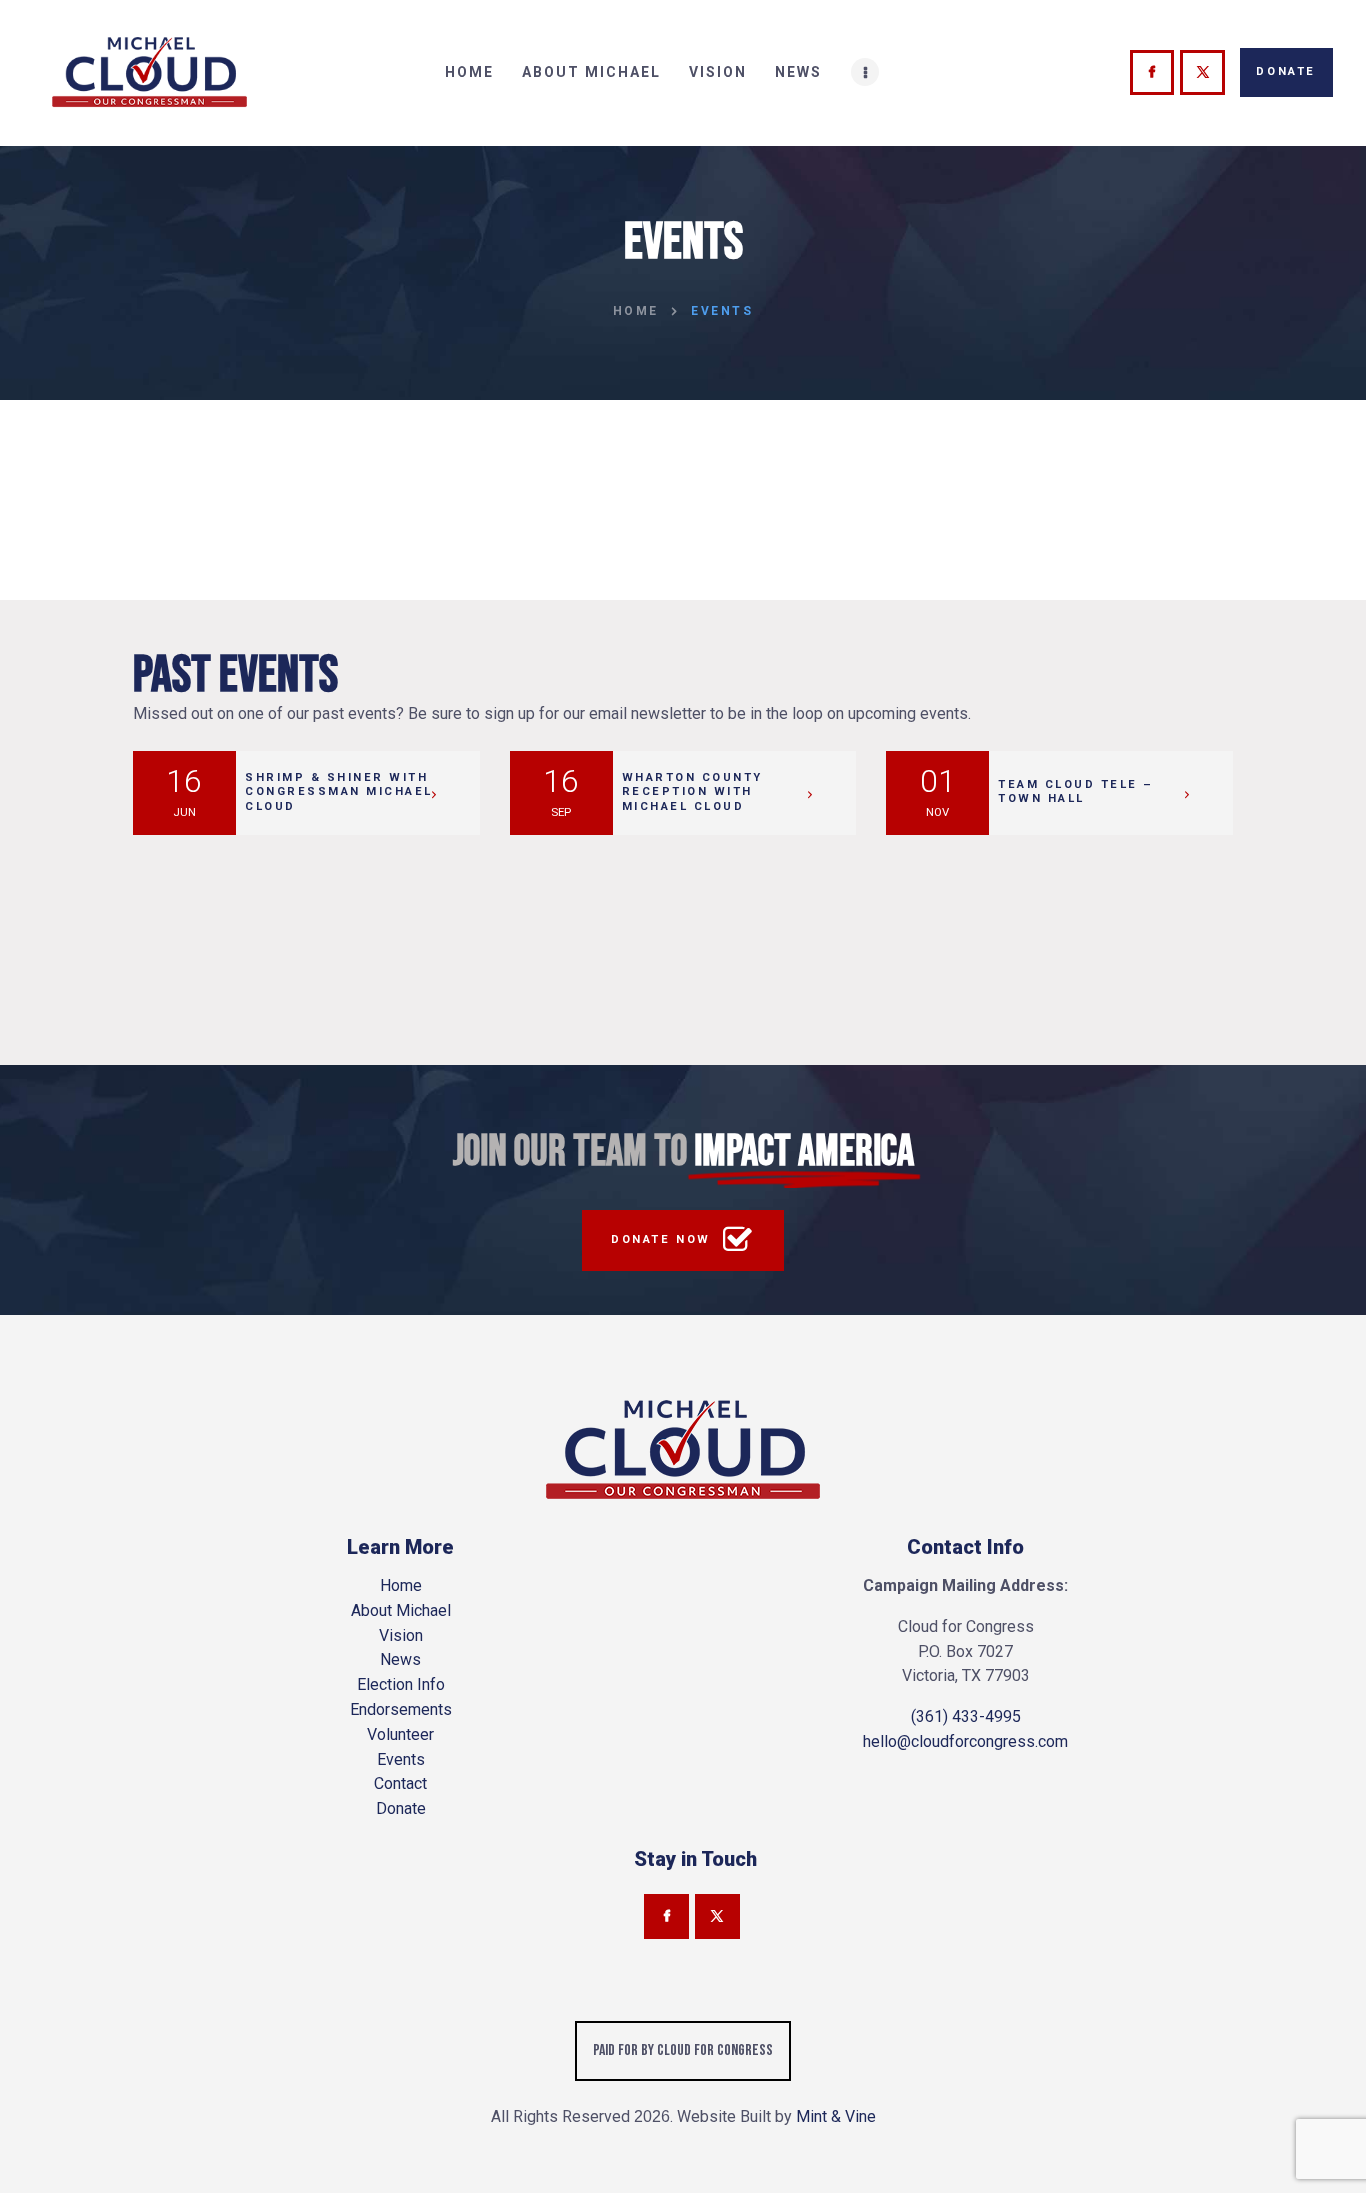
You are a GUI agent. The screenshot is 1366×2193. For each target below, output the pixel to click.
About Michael (401, 1610)
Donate (401, 1808)
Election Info (401, 1684)
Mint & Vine (836, 2116)
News (400, 1659)
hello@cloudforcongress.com (965, 1741)
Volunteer (400, 1734)
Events (401, 1759)
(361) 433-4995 (966, 1716)
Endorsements (401, 1709)
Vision (401, 1635)
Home (636, 311)
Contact (400, 1783)
